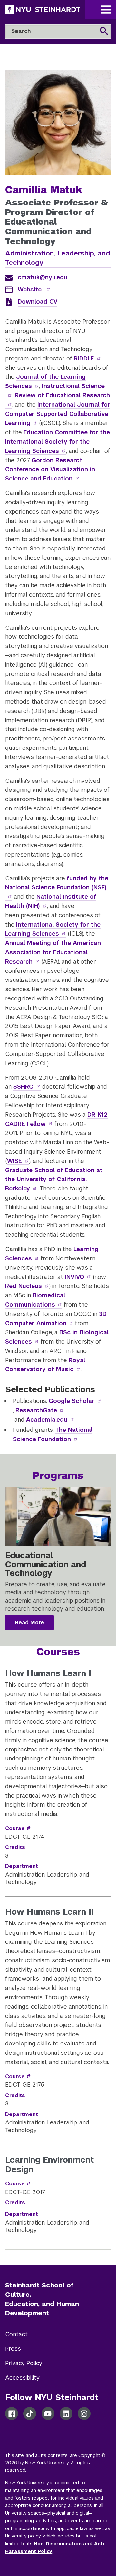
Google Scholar (72, 1401)
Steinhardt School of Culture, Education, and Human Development (42, 2299)
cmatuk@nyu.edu (43, 277)
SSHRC (23, 1087)
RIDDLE (84, 358)
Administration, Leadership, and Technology (58, 258)
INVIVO (74, 1277)
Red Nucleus (24, 1286)
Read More (29, 1623)
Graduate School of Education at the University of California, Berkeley (54, 1179)
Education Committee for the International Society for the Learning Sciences (58, 441)
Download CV (38, 302)
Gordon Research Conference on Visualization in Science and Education (50, 469)
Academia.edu (47, 1419)
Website (31, 289)
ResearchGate (36, 1410)
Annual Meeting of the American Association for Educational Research (53, 952)
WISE (15, 1161)
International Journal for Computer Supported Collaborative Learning (58, 414)
